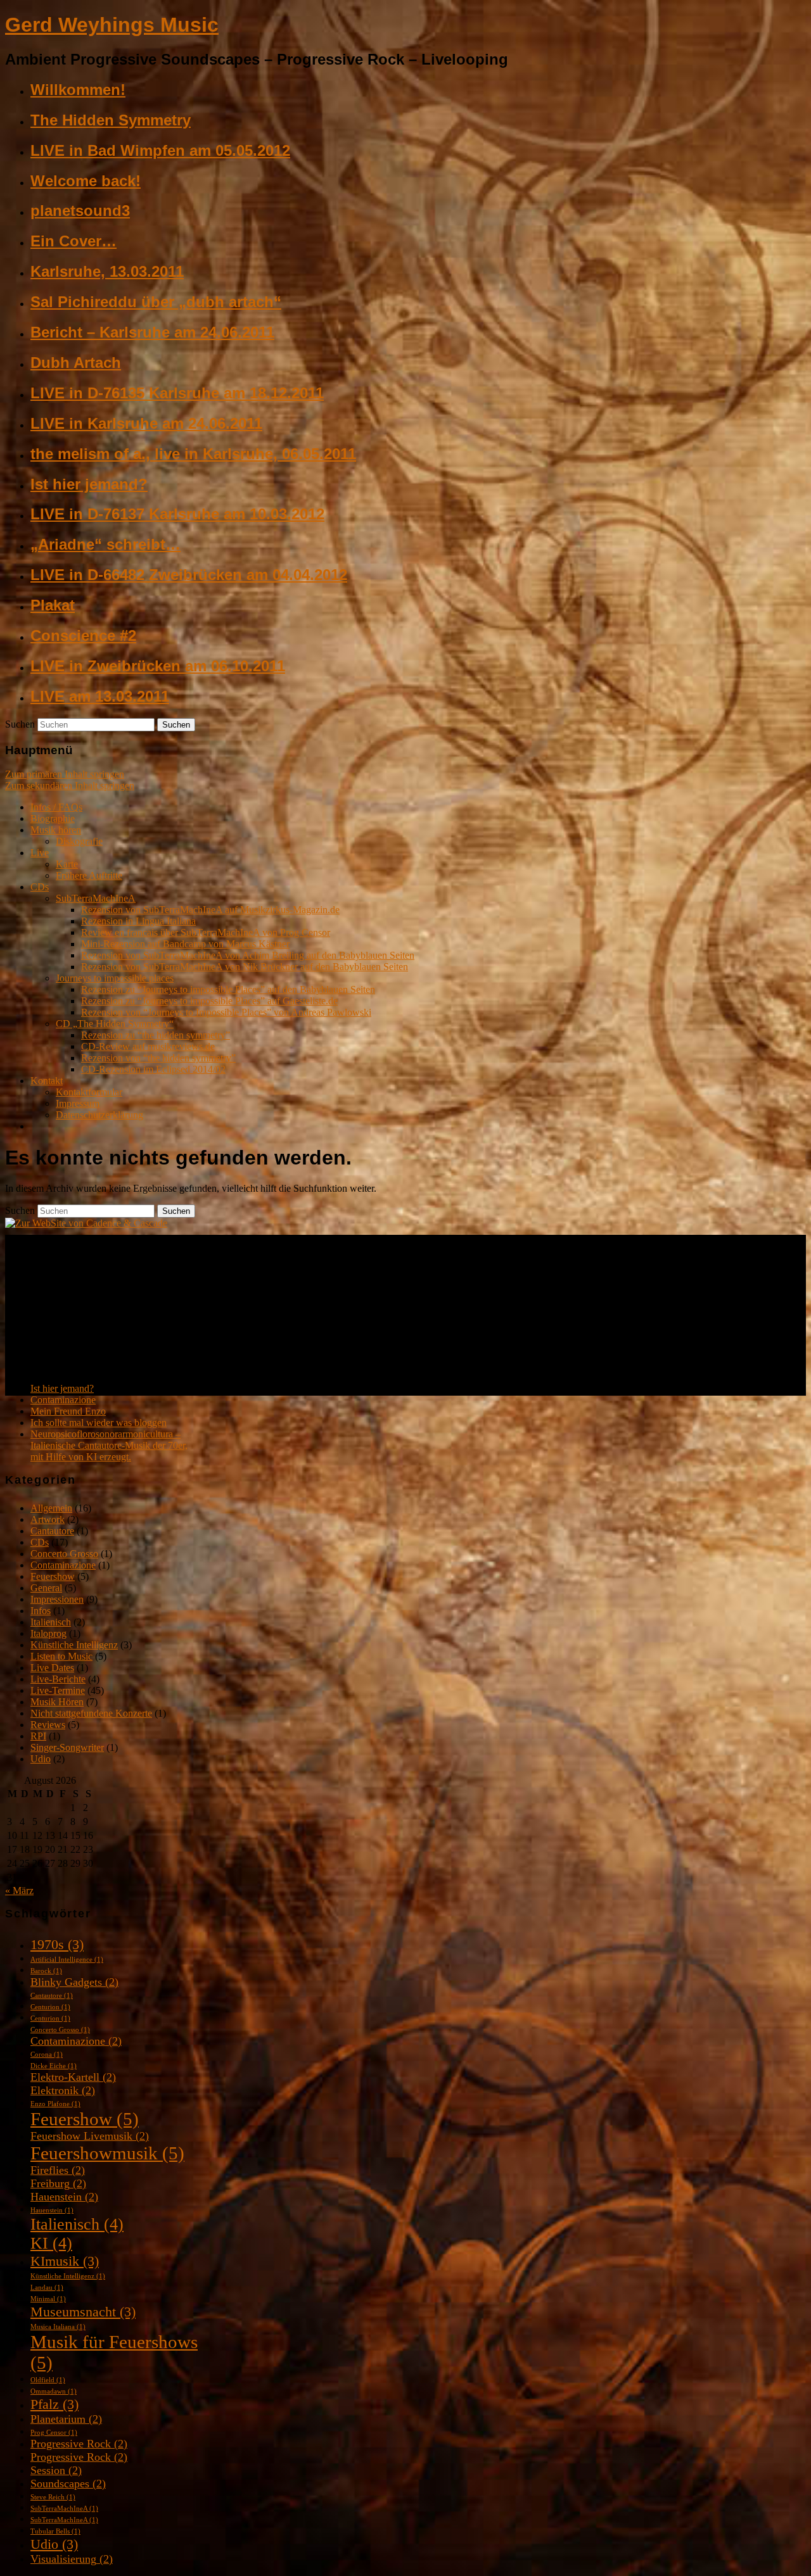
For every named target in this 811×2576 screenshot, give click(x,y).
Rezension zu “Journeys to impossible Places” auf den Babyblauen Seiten (228, 989)
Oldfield (48, 2380)
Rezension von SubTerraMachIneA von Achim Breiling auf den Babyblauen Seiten (248, 955)
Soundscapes (68, 2484)
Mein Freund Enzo (68, 1411)
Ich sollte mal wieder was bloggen (99, 1423)
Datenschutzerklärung (99, 1115)
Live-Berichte (58, 1679)
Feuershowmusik (107, 2153)
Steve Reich (53, 2497)
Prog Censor (54, 2433)
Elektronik (63, 2090)
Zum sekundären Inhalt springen (70, 786)
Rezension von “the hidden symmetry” (158, 1058)
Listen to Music (61, 1656)
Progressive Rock (79, 2444)
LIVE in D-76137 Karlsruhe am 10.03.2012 (177, 514)
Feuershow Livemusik (90, 2136)
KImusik (65, 2261)
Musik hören (56, 830)
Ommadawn (54, 2391)
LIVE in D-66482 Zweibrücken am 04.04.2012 (189, 575)
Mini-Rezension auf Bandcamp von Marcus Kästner (185, 944)
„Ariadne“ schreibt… (105, 544)
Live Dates (52, 1668)
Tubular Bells (55, 2531)
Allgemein (51, 1508)
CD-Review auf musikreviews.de (148, 1046)
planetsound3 (80, 211)
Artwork (48, 1519)
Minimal (48, 2299)
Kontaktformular (89, 1092)
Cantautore (52, 1531)
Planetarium (66, 2419)
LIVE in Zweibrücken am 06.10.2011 (158, 666)
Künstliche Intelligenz (74, 1645)
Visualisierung (72, 2559)
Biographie (53, 818)
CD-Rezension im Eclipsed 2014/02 (153, 1069)
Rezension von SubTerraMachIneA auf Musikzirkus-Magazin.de (210, 910)
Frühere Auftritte (89, 875)
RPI (38, 1736)
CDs (40, 887)
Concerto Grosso (64, 1554)
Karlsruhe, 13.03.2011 (107, 271)
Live (40, 853)
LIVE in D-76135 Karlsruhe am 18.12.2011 (177, 393)
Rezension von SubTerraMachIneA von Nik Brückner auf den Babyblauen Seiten (245, 967)
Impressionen (57, 1599)
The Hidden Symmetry (111, 120)
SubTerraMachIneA (96, 898)
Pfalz (54, 2404)
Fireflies (58, 2170)
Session (56, 2470)
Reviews (48, 1725)
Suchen (20, 724)
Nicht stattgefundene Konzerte (91, 1713)
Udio (41, 1759)
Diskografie (79, 841)
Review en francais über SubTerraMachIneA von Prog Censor (206, 932)
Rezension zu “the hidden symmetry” (156, 1035)
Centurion (50, 2007)
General (46, 1588)
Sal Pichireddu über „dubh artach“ (156, 302)
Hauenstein (64, 2197)
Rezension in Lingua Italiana (138, 921)
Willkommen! (78, 90)
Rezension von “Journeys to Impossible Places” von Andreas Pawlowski (226, 1012)
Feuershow (53, 1576)
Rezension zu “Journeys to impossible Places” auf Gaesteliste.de (209, 1001)
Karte (67, 864)
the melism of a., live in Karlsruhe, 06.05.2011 (193, 454)
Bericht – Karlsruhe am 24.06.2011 (152, 332)
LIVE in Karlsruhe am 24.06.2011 (146, 423)
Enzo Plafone (55, 2104)
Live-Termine (58, 1690)
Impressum (78, 1103)
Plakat (53, 605)
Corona (47, 2055)
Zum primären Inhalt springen (65, 774)
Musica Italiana (58, 2327)
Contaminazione (63, 1400)
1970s (57, 1944)
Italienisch (51, 1622)
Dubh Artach (76, 363)
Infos (41, 1611)
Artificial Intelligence (67, 1960)
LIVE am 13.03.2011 (100, 696)
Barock (46, 1971)
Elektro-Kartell (73, 2077)
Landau (47, 2288)
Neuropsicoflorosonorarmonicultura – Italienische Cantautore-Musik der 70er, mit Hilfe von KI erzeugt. (109, 1445)
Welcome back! (86, 181)
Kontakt (47, 1081)
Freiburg (58, 2183)
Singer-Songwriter (67, 1747)
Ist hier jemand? (89, 484)
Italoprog (48, 1633)
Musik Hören (57, 1702)
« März (19, 1891)
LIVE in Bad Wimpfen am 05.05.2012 (160, 150)
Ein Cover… (73, 241)
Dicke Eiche (54, 2066)
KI (51, 2243)
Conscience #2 (83, 635)
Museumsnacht (83, 2312)
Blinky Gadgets (74, 1982)
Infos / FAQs (56, 807)
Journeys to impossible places (115, 978)
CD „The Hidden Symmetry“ (115, 1024)
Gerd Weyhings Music (112, 25)
